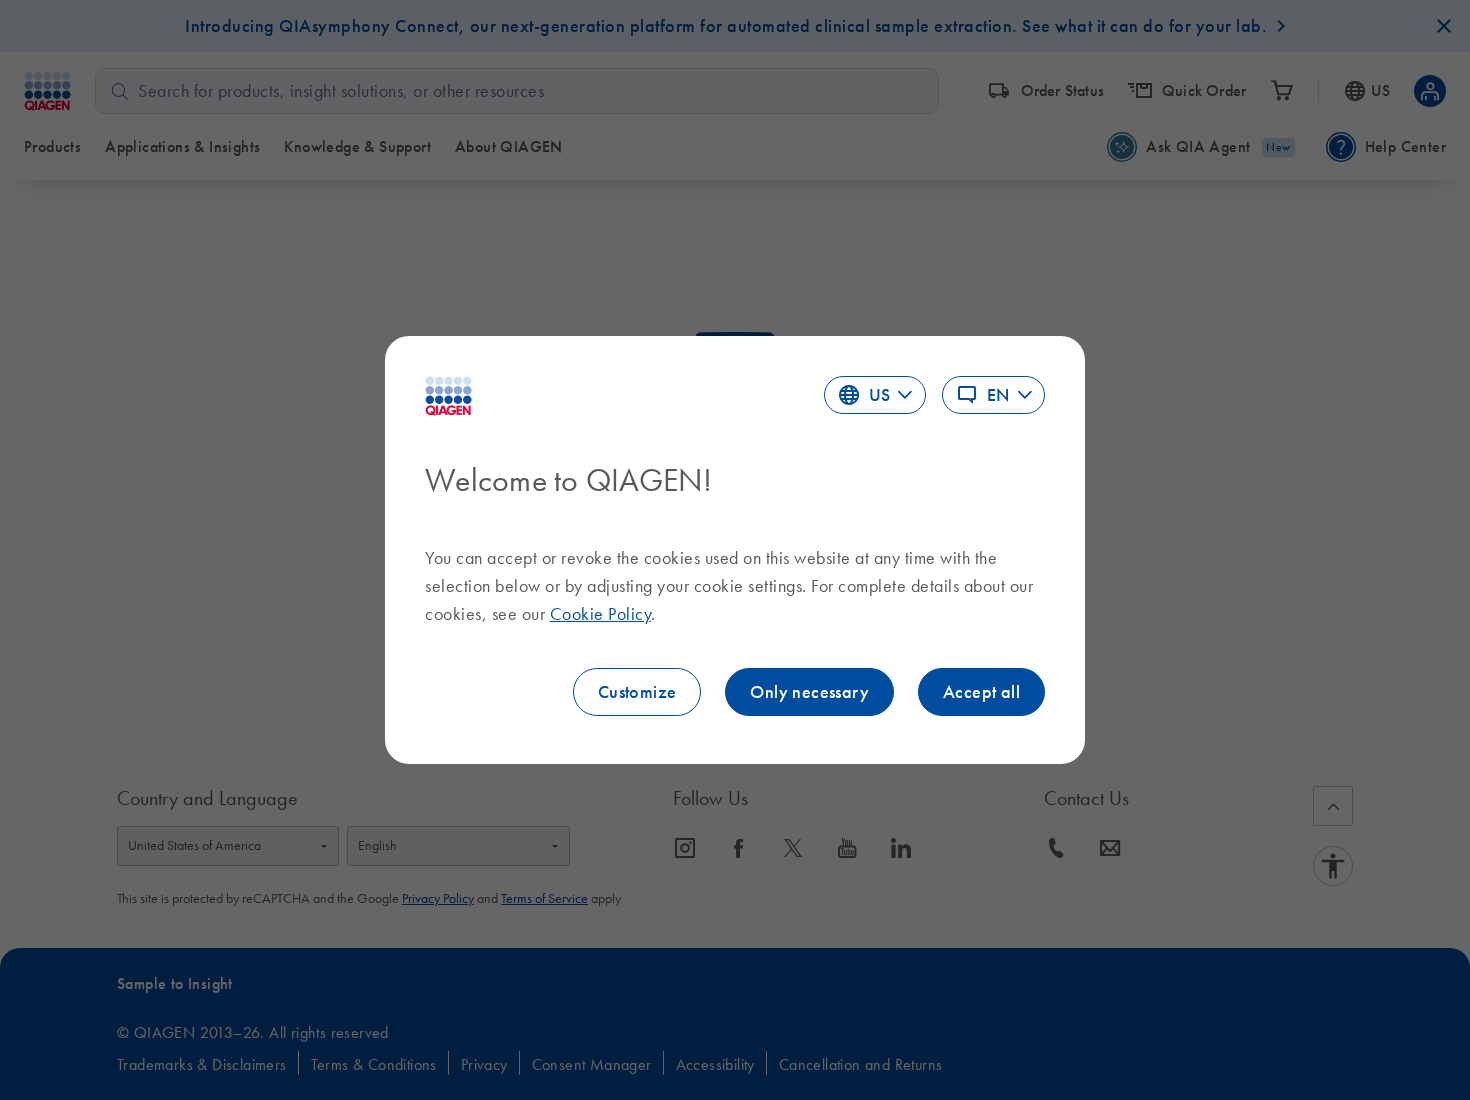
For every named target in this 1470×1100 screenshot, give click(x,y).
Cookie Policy (601, 614)
